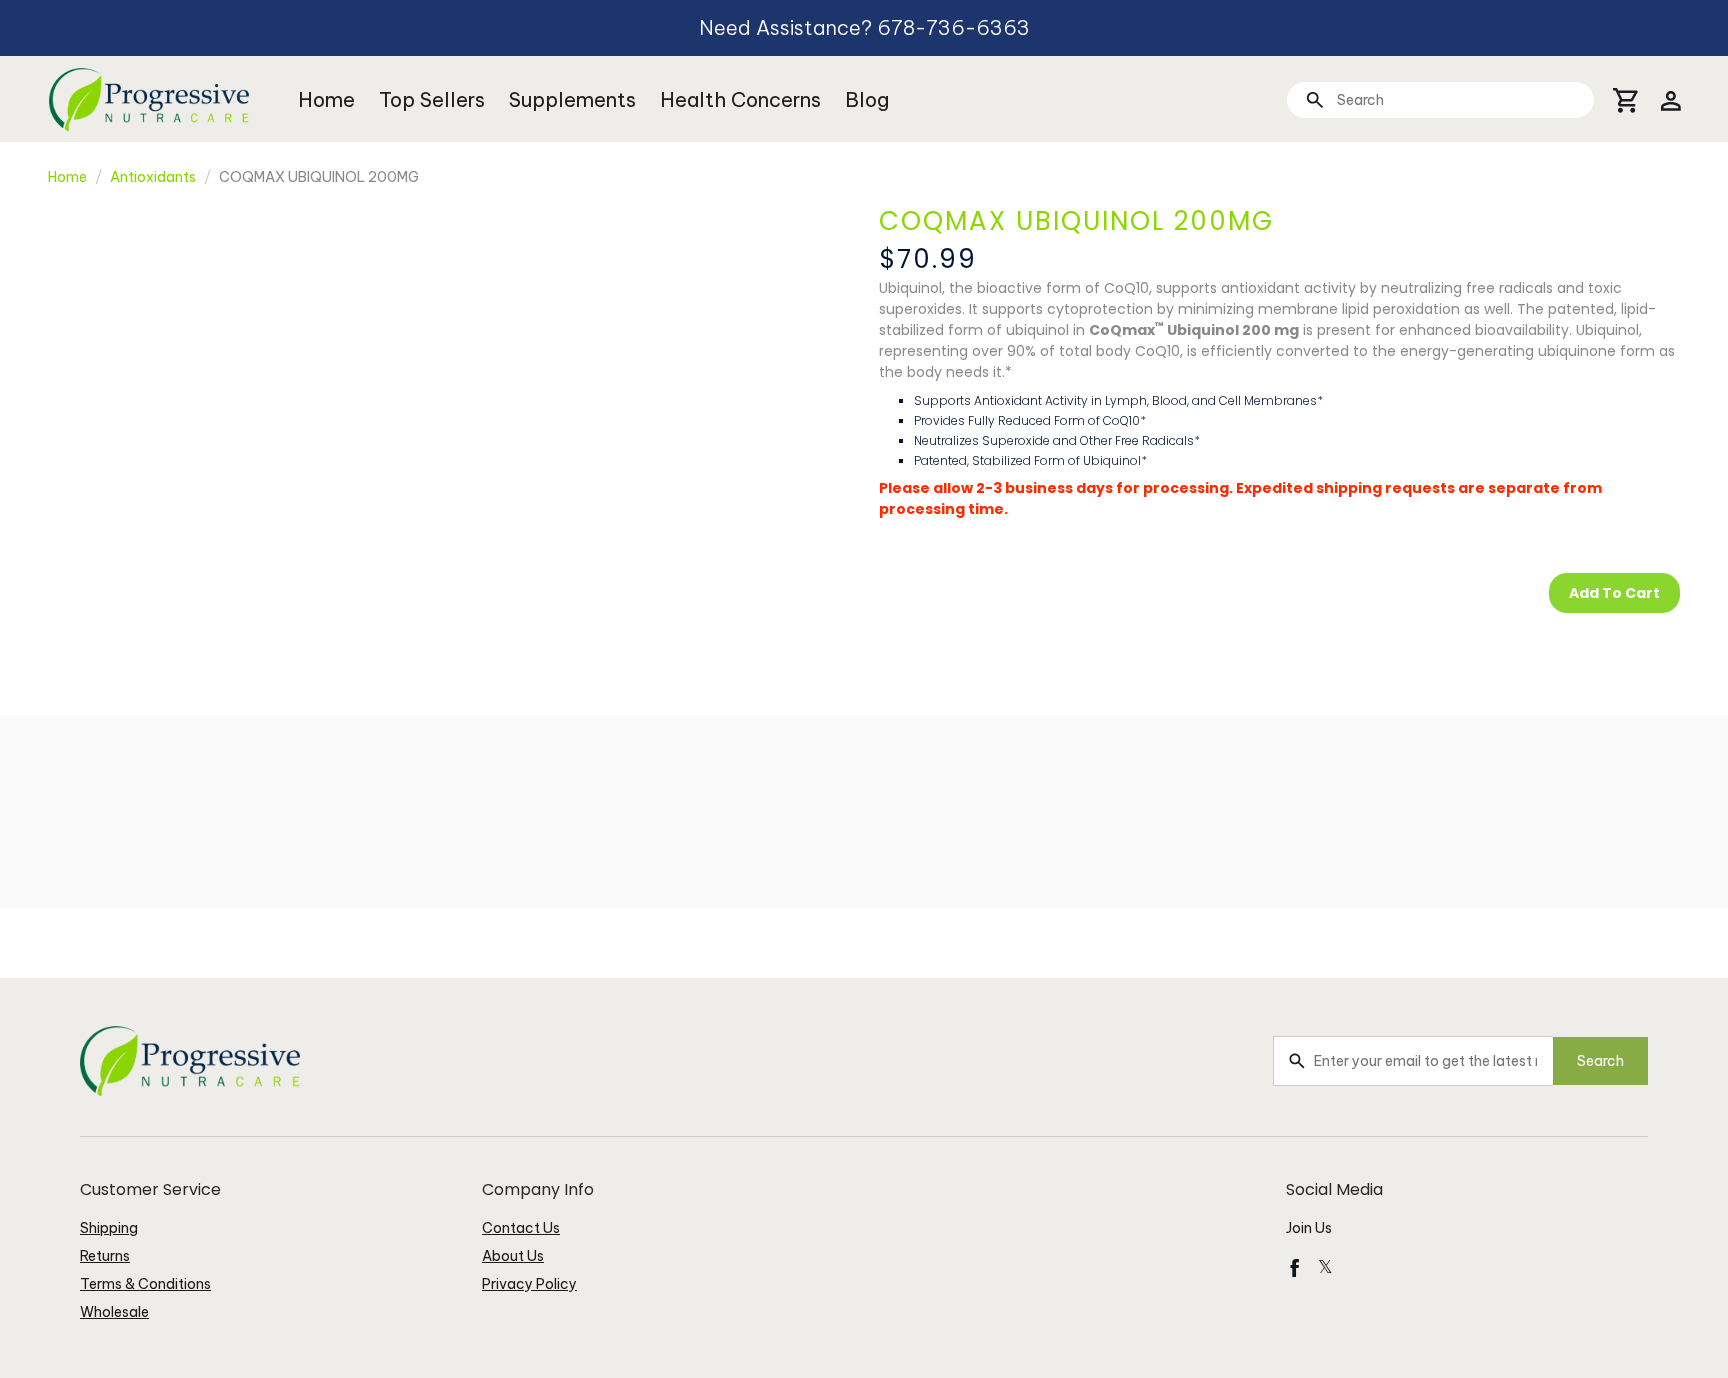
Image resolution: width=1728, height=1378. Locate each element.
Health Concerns (740, 99)
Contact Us (521, 1228)
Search (1600, 1061)
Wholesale (114, 1312)
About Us (513, 1256)
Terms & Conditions (145, 1284)
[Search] (1314, 99)
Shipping (109, 1228)
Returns (105, 1256)
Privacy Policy (529, 1284)
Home (326, 99)
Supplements (572, 99)
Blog (867, 99)
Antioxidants (153, 177)
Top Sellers (432, 99)
